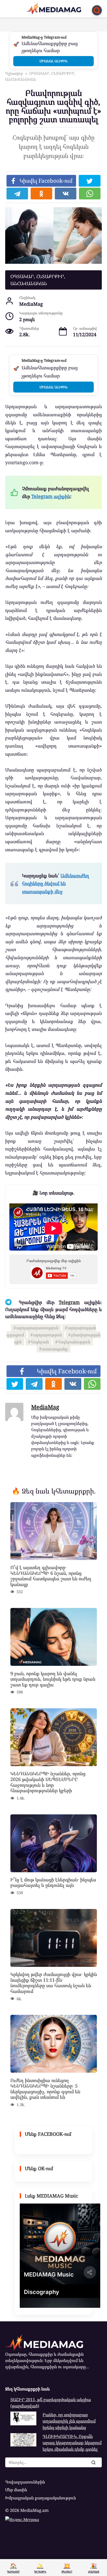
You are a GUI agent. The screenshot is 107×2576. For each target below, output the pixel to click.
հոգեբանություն (74, 1342)
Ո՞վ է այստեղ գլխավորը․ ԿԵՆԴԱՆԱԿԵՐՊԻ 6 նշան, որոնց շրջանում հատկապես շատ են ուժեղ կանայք (51, 1576)
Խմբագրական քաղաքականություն (41, 2498)
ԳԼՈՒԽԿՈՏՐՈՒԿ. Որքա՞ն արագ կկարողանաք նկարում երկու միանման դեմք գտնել (72, 2443)
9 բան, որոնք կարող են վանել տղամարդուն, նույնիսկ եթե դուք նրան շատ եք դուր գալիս (53, 1679)
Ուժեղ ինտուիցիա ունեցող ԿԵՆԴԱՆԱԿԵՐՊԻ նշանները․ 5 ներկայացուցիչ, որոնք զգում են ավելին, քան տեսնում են (45, 2088)
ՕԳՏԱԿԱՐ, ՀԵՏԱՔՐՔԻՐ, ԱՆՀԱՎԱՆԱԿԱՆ (38, 280)
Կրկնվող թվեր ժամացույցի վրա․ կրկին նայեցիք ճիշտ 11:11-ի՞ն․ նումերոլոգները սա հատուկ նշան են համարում (54, 1983)
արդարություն (48, 1335)
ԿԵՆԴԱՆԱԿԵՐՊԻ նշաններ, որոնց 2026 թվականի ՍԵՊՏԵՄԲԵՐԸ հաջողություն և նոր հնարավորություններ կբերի (48, 1782)
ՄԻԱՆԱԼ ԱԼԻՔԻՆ (53, 61)
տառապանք (55, 1349)
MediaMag (45, 1407)
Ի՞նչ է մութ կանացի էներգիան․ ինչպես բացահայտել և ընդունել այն (53, 1882)
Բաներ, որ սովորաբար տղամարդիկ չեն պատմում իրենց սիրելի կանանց (69, 2421)
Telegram (69, 1302)
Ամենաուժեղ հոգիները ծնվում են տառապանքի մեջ (56, 883)
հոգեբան (40, 1342)
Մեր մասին (16, 2490)
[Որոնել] (93, 2462)
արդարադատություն (37, 1328)
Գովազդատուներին (25, 2482)
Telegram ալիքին (51, 496)
